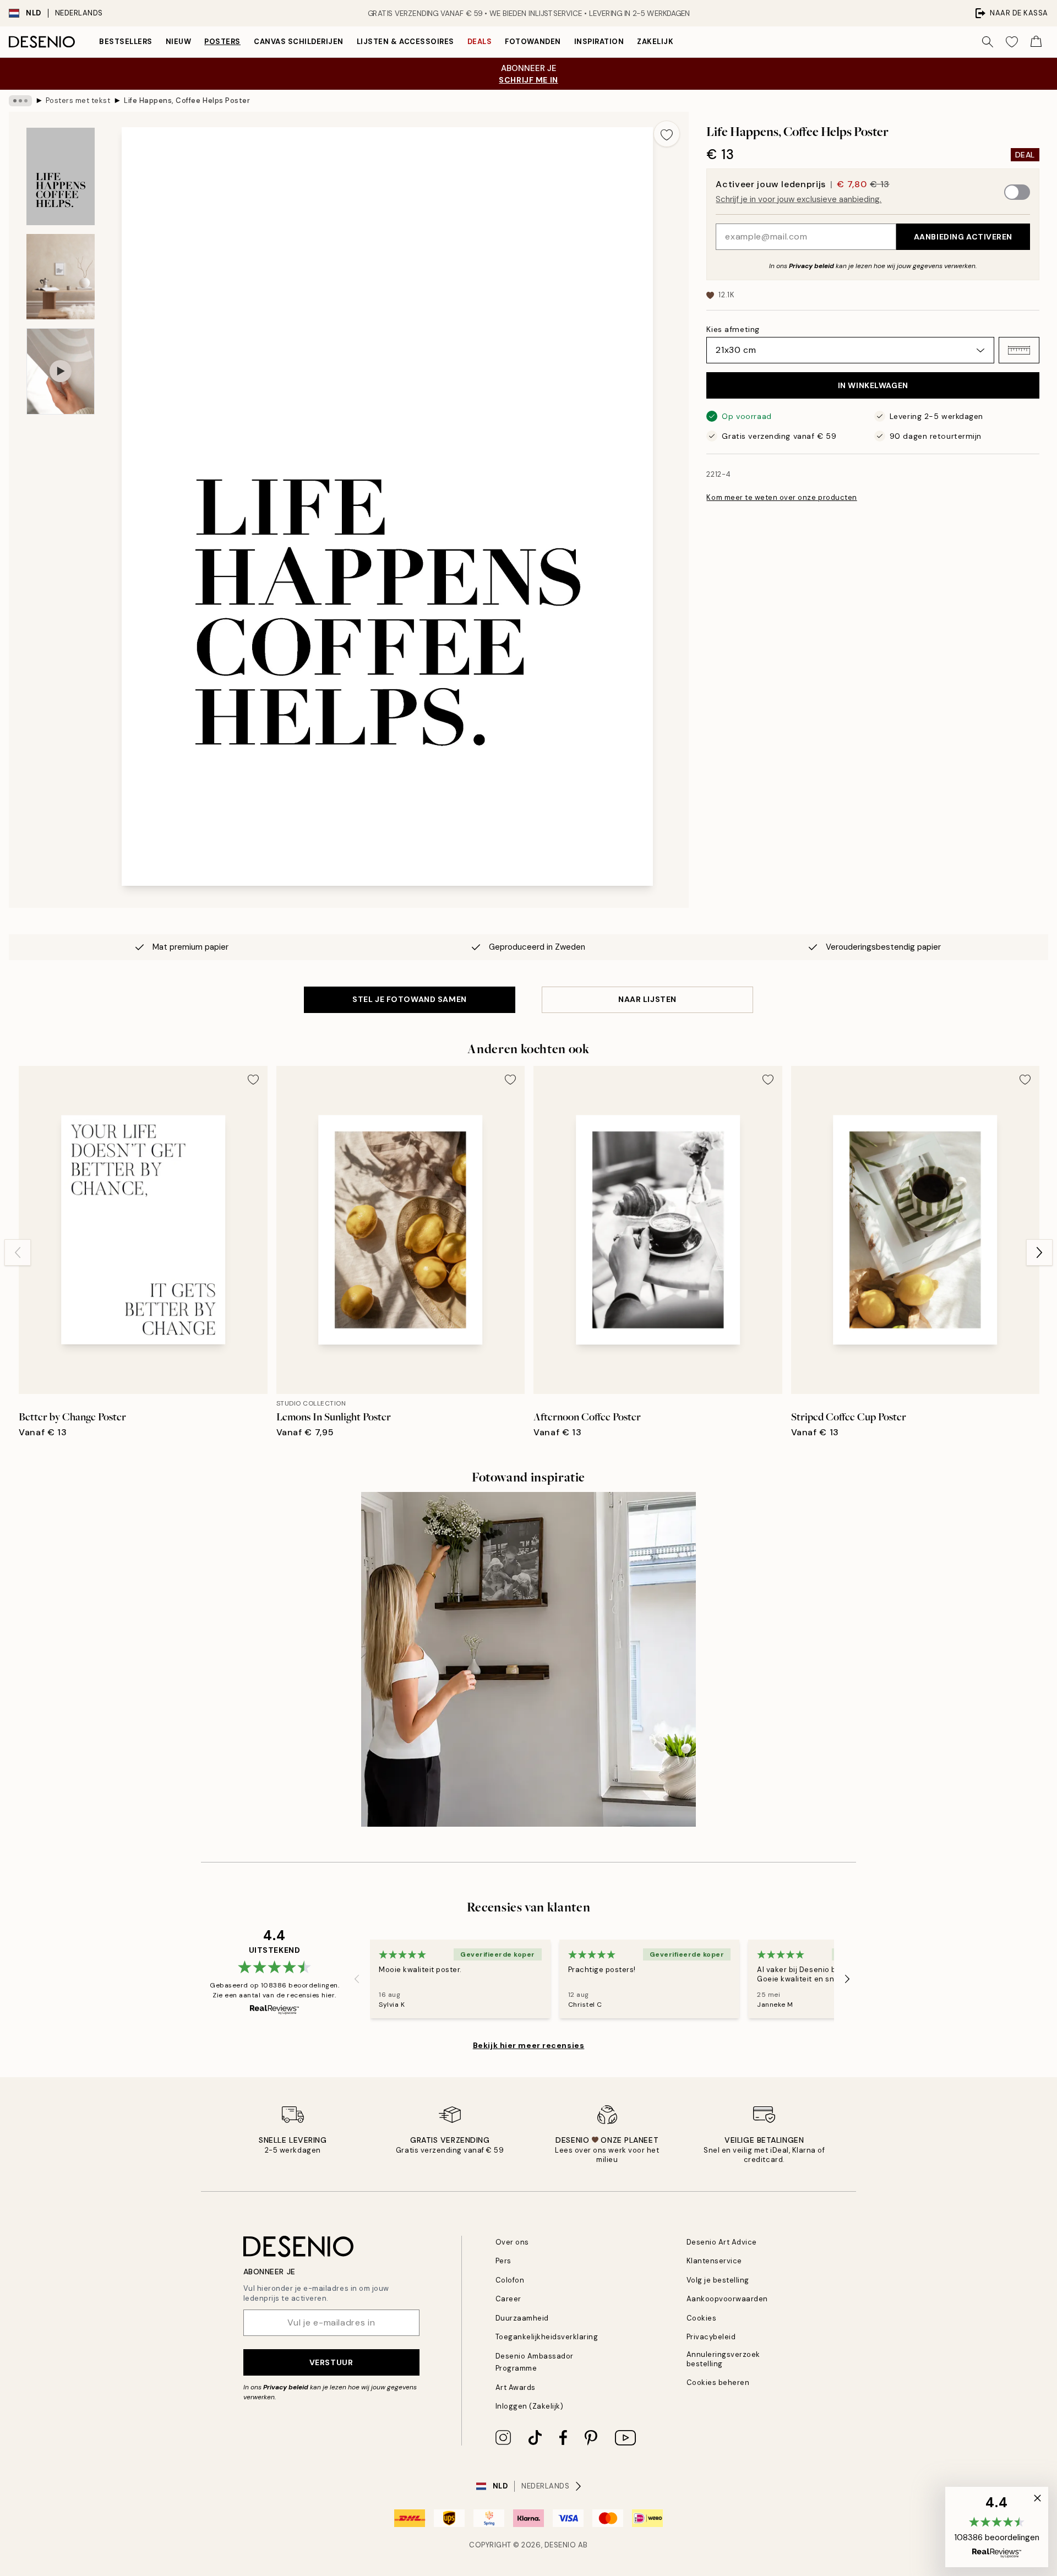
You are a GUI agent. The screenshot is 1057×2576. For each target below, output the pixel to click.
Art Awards (516, 2387)
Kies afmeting (733, 329)
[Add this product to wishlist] (667, 134)
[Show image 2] (61, 277)
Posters (222, 42)
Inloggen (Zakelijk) (530, 2406)
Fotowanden (533, 42)
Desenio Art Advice (722, 2242)
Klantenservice (714, 2261)
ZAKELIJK (655, 42)
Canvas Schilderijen (299, 42)
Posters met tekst (78, 100)
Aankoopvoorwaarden (727, 2299)
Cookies (702, 2318)
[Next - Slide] (1039, 1252)
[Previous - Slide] (18, 1252)
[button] (1019, 350)
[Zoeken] (988, 42)
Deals (480, 42)
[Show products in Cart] (1036, 42)
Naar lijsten (647, 999)
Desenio (560, 2545)
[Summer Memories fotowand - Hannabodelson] (528, 1659)
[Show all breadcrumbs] (20, 101)
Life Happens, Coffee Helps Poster (187, 100)
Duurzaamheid (522, 2318)
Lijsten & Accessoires (405, 42)
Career (508, 2299)
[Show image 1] (61, 176)
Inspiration (599, 42)
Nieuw (179, 42)
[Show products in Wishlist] (1012, 42)
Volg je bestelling (718, 2280)
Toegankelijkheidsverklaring (547, 2337)
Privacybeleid (711, 2337)
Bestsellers (126, 42)
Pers (503, 2261)
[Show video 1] (61, 371)
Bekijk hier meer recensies (529, 2045)
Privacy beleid (811, 266)
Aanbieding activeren (963, 237)
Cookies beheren (718, 2382)
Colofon (510, 2280)
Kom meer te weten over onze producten (781, 497)
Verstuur (331, 2362)
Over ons (512, 2242)
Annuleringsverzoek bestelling (723, 2359)
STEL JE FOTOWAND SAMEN (409, 999)
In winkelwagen (873, 385)
